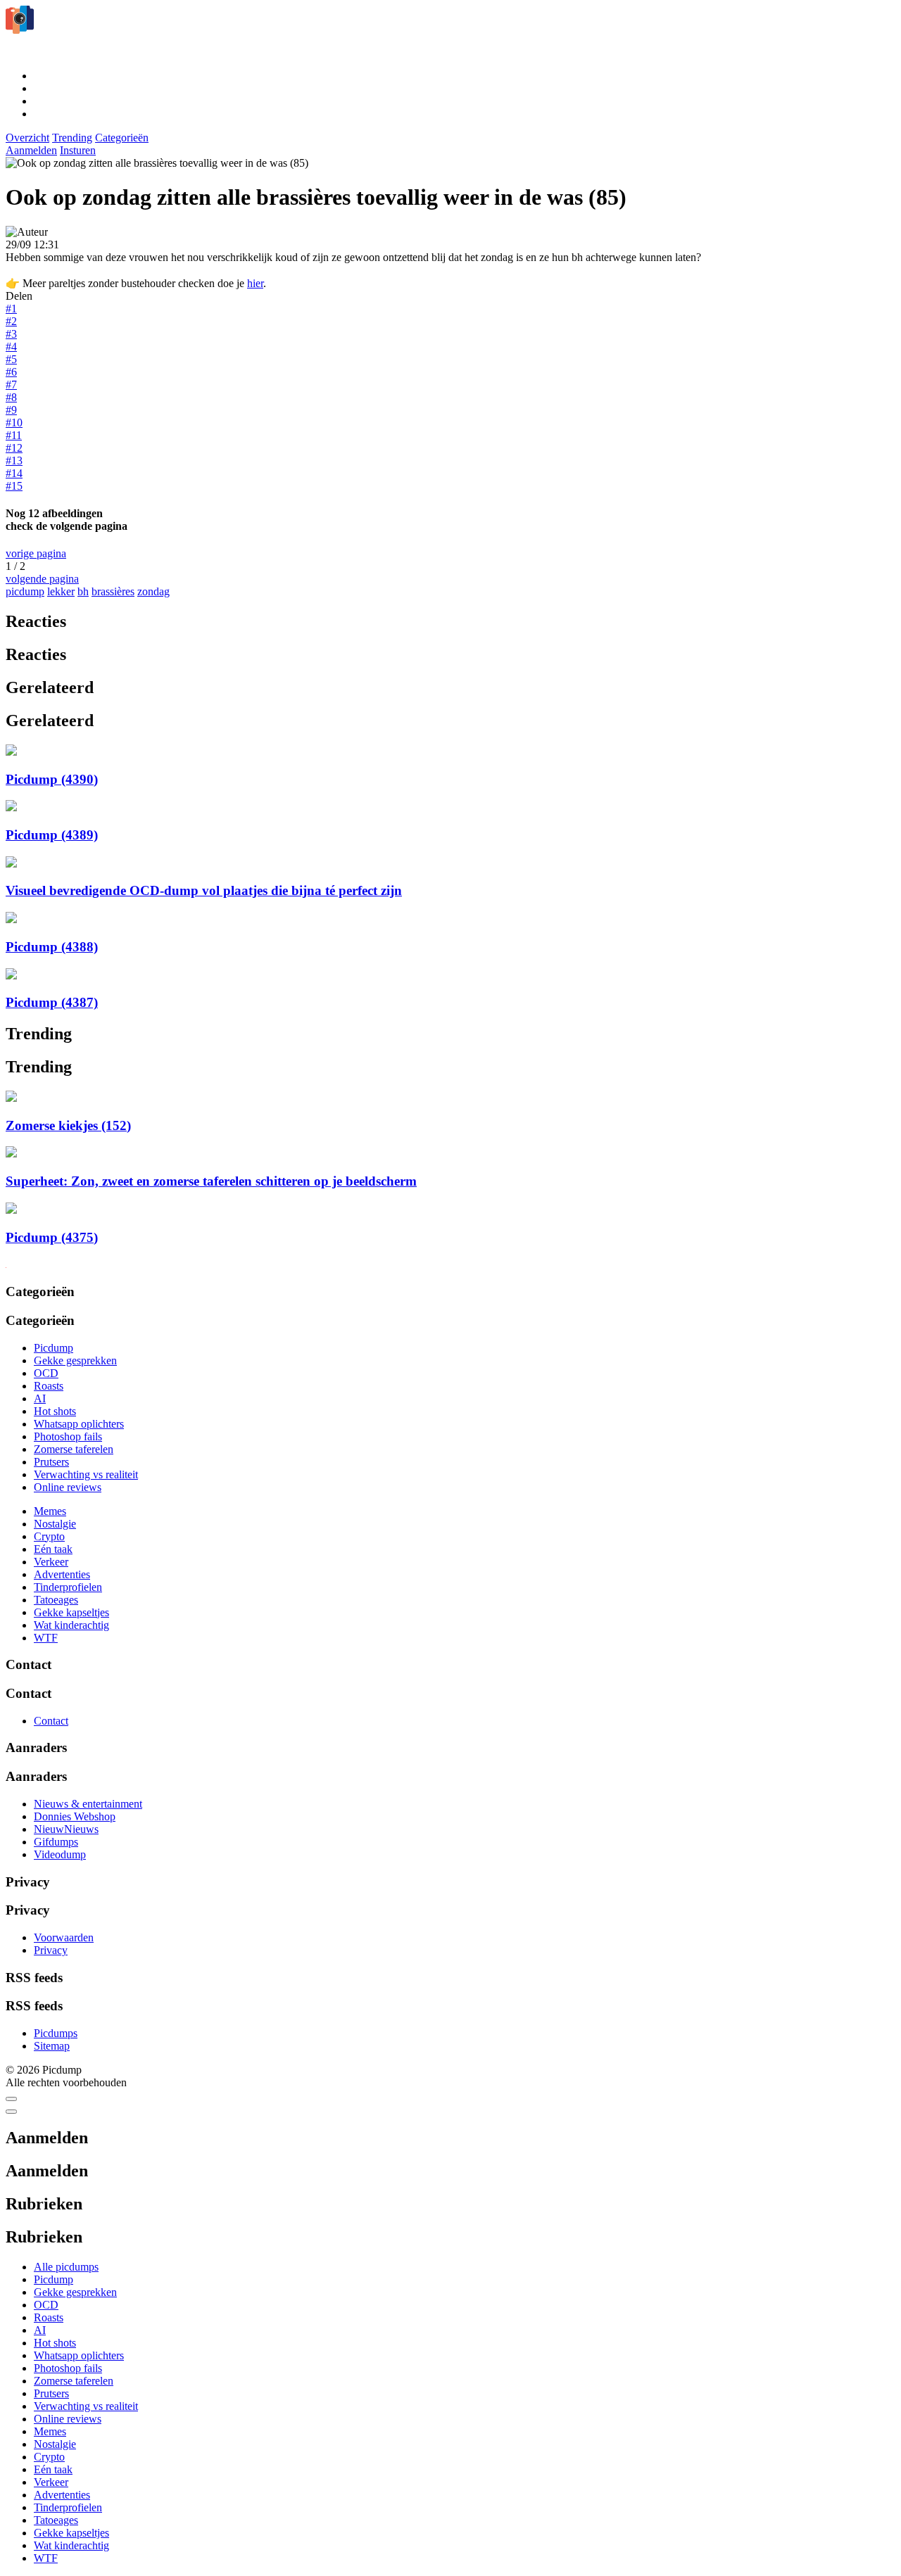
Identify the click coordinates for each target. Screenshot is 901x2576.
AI (40, 1398)
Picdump (53, 1348)
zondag (153, 591)
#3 (11, 334)
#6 (11, 372)
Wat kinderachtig (71, 1625)
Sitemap (52, 2046)
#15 (14, 486)
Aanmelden (31, 150)
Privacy (51, 1950)
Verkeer (51, 1562)
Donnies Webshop (75, 1816)
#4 (11, 347)
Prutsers (51, 1462)
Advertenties (62, 1574)
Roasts (49, 1386)
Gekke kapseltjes (71, 1612)
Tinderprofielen (68, 1587)
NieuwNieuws (66, 1829)
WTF (46, 1638)
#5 (11, 359)
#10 (14, 423)
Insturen (78, 150)
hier (255, 283)
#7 (11, 385)
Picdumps (56, 2033)
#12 (14, 448)
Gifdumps (56, 1842)
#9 (11, 410)
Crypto (49, 1536)
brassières (113, 591)
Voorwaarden (64, 1937)
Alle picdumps (66, 2267)
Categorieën (122, 138)
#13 (14, 461)
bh (83, 591)
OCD (46, 1373)
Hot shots (55, 1411)
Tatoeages (56, 1600)
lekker (61, 591)
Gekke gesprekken (75, 1360)
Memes (50, 1511)
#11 (14, 435)
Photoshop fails (68, 1436)
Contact (51, 1721)
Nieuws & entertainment (88, 1804)
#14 (14, 473)
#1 (11, 309)
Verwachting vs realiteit (86, 1474)
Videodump (60, 1854)
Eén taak (53, 1549)
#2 (11, 321)
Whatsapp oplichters (79, 1424)
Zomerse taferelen (74, 1449)
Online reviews (68, 1487)
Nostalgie (55, 1524)
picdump (25, 591)
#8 (11, 397)
